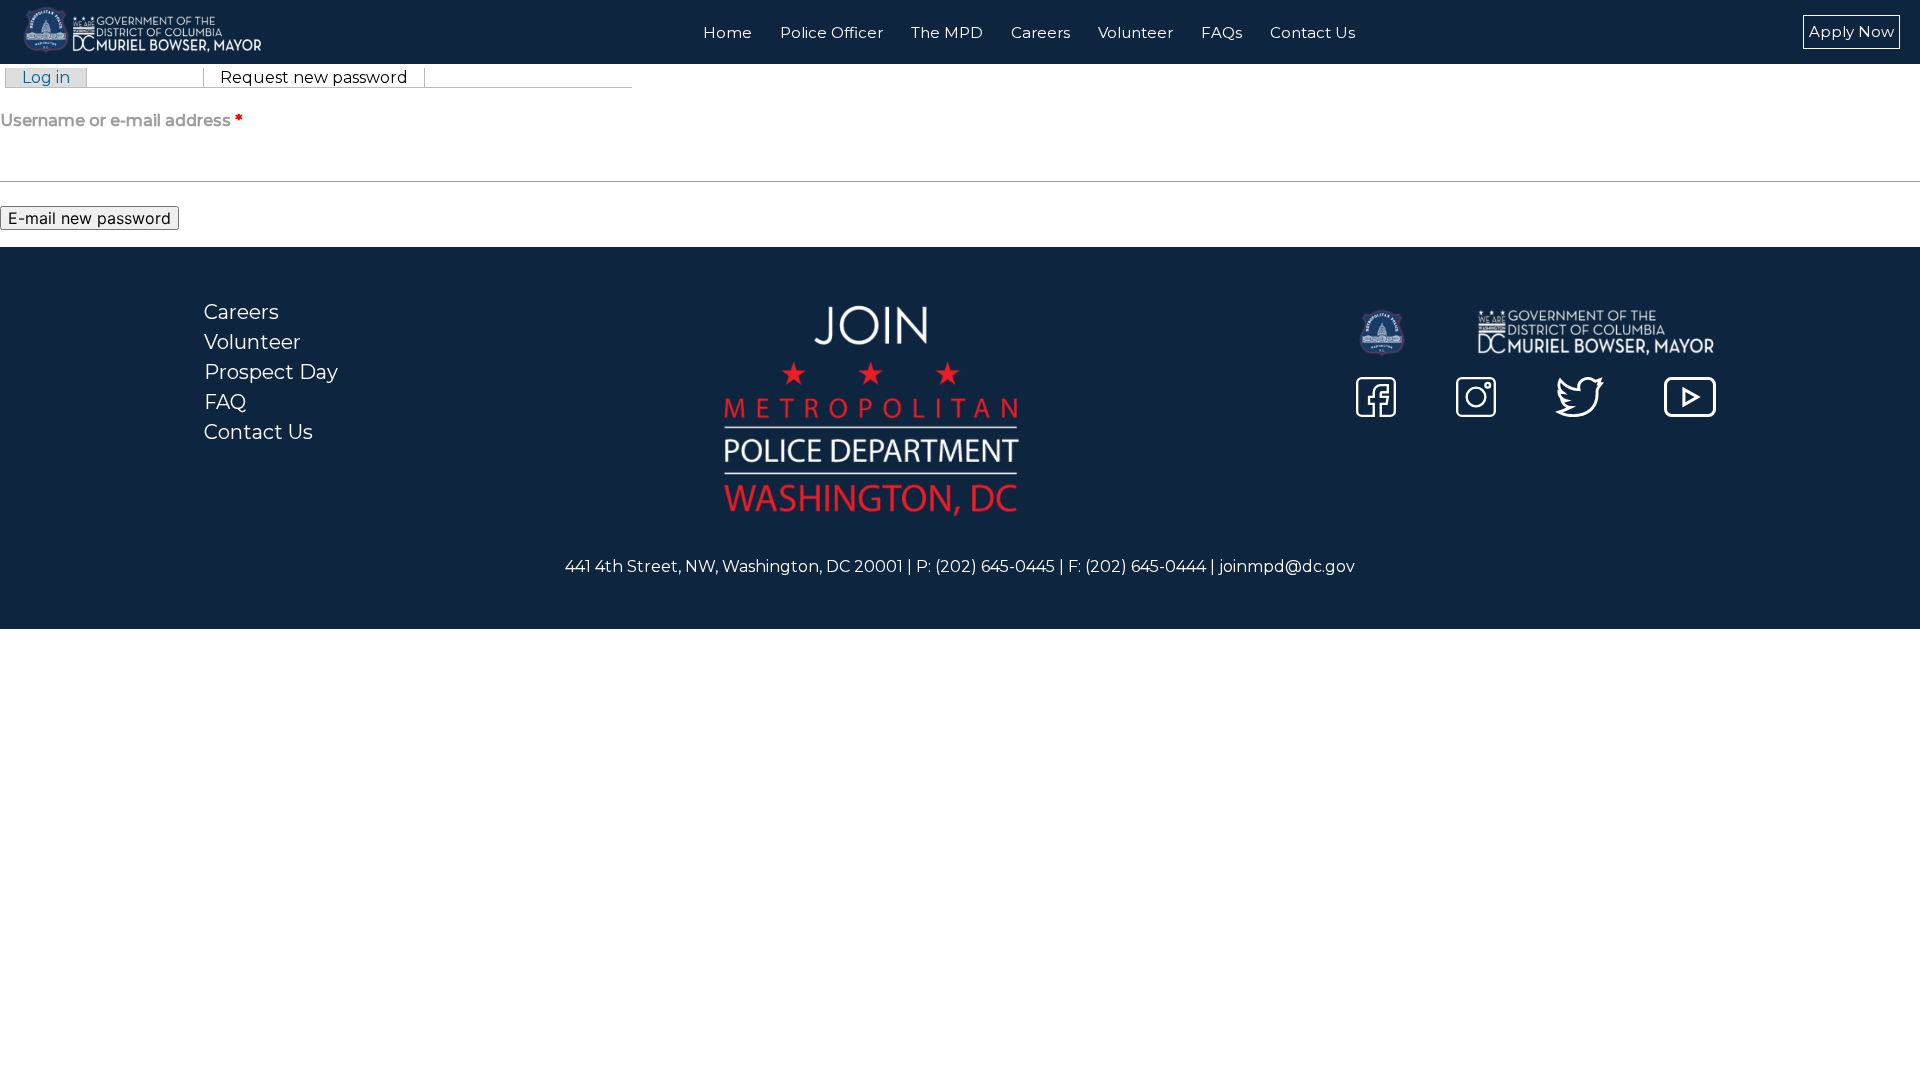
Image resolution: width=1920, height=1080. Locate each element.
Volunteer (1135, 32)
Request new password (322, 77)
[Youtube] (1690, 400)
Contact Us (1312, 32)
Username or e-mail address (121, 120)
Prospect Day (271, 372)
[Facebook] (1376, 400)
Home (727, 32)
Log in (46, 77)
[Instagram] (1476, 400)
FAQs (1221, 32)
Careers (1040, 32)
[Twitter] (1579, 400)
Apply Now (1851, 31)
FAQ (225, 402)
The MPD (947, 32)
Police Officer (831, 32)
